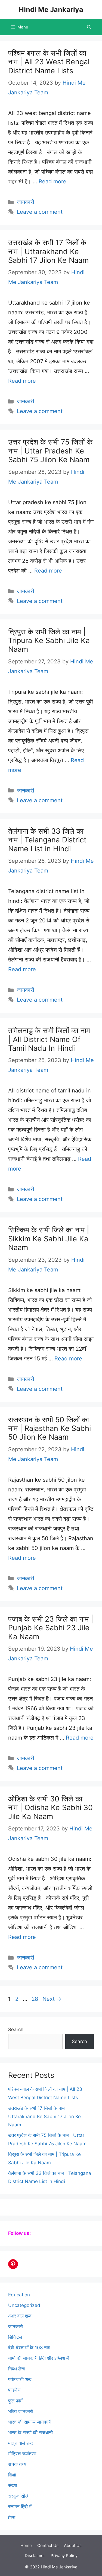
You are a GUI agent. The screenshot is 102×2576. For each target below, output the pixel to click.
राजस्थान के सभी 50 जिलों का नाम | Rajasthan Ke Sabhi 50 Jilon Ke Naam (50, 1428)
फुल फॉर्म (15, 2401)
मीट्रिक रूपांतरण (22, 2454)
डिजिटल (15, 2337)
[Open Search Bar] (89, 27)
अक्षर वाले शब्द (20, 2316)
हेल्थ (12, 2517)
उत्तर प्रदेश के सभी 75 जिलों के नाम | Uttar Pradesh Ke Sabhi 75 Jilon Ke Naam (50, 451)
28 (35, 1999)
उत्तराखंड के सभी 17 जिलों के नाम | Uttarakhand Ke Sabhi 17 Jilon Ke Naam (48, 251)
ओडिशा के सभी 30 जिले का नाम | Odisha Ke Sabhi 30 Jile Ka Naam (50, 1808)
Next (52, 1999)
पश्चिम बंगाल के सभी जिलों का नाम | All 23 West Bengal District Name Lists (49, 62)
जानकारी (26, 202)
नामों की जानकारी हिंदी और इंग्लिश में (38, 2358)
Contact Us (48, 2545)
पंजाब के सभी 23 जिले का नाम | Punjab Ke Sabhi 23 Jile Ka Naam (51, 1628)
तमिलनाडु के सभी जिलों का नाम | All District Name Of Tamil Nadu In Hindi (49, 1039)
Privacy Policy (64, 2556)
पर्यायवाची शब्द (20, 2379)
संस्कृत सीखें (18, 2496)
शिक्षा (12, 2475)
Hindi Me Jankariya (51, 9)
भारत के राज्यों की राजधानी (30, 2433)
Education (19, 2295)
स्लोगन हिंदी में (20, 2507)
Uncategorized (24, 2305)
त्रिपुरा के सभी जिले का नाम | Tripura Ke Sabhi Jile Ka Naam (49, 641)
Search (16, 2030)
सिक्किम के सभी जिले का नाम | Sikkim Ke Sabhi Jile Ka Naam (49, 1239)
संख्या (13, 2485)
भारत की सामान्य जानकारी (30, 2422)
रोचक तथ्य (17, 2464)
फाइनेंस (14, 2390)
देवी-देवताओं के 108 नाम (29, 2348)
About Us (73, 2545)
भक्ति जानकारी (21, 2411)
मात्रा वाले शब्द (21, 2443)
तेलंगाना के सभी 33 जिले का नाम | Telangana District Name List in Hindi (47, 840)
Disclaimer (35, 2556)
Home (26, 2545)
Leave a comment (40, 212)
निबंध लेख (16, 2369)
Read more (52, 181)
